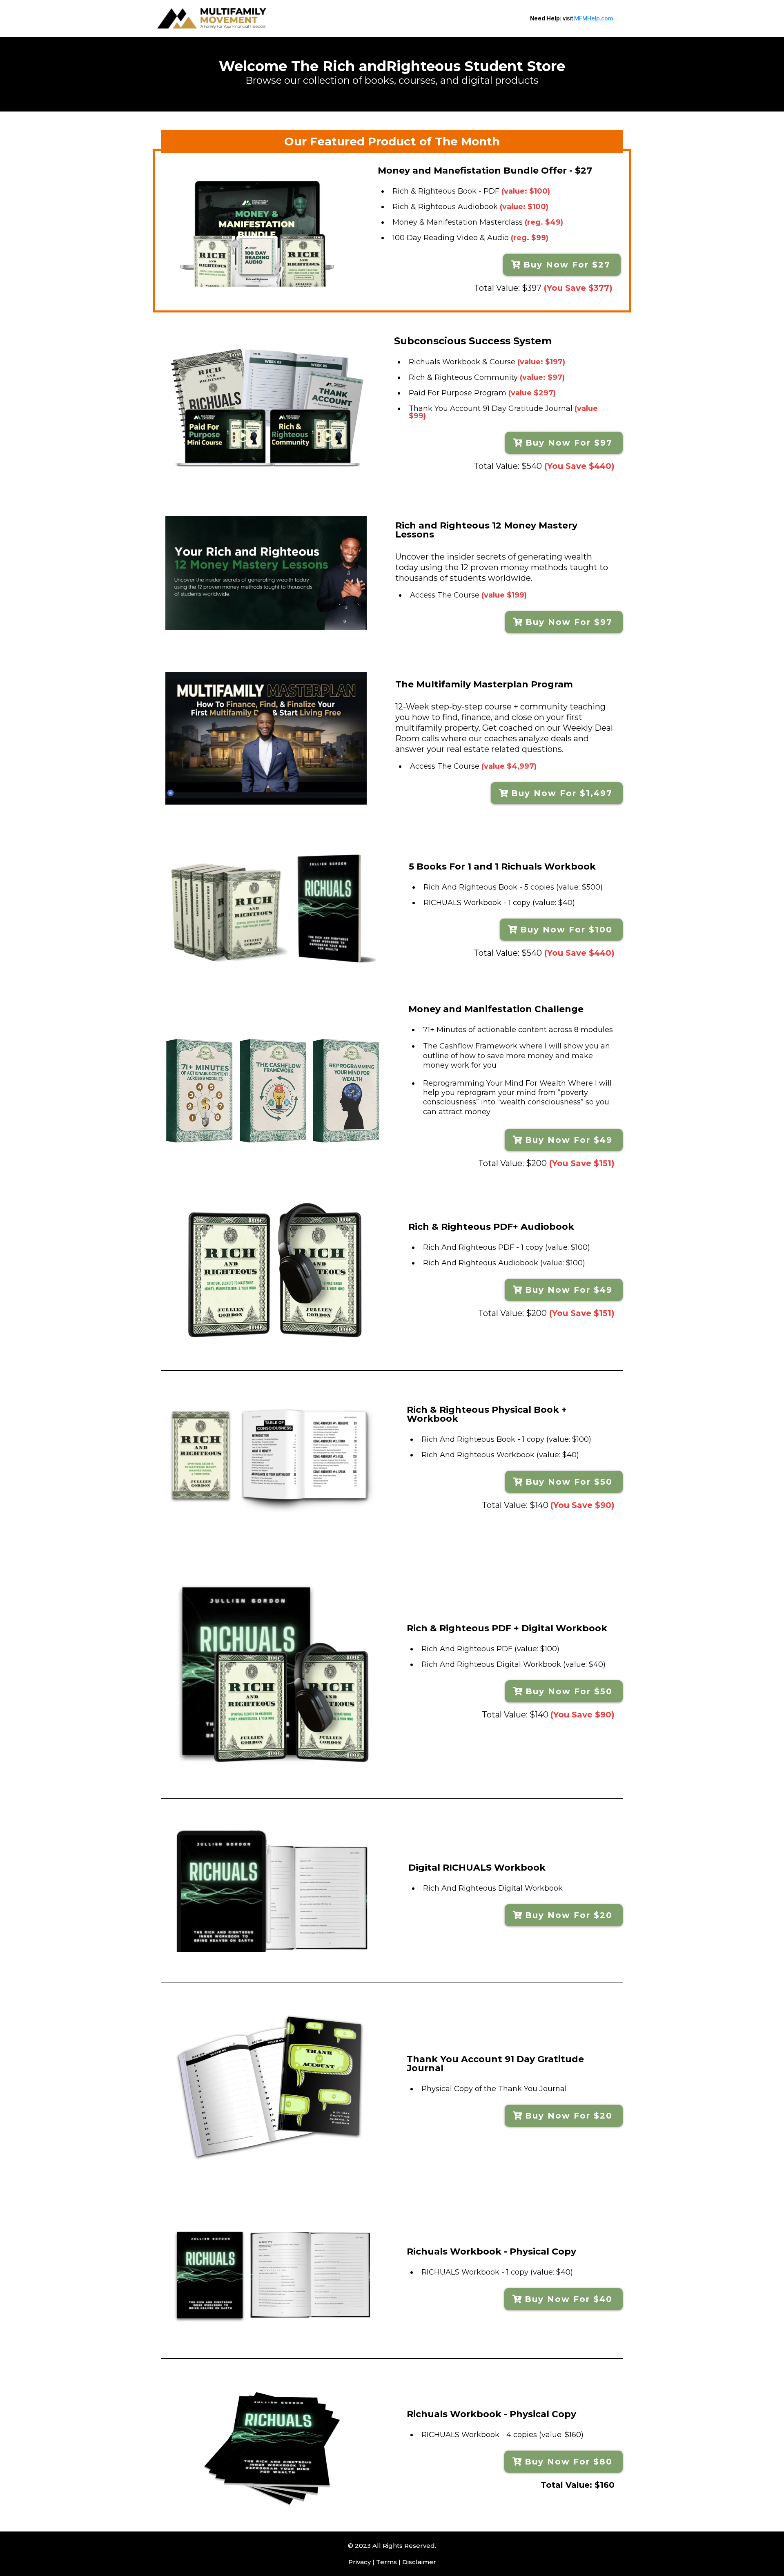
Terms (386, 2562)
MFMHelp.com (594, 18)
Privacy (360, 2562)
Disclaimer (419, 2562)
